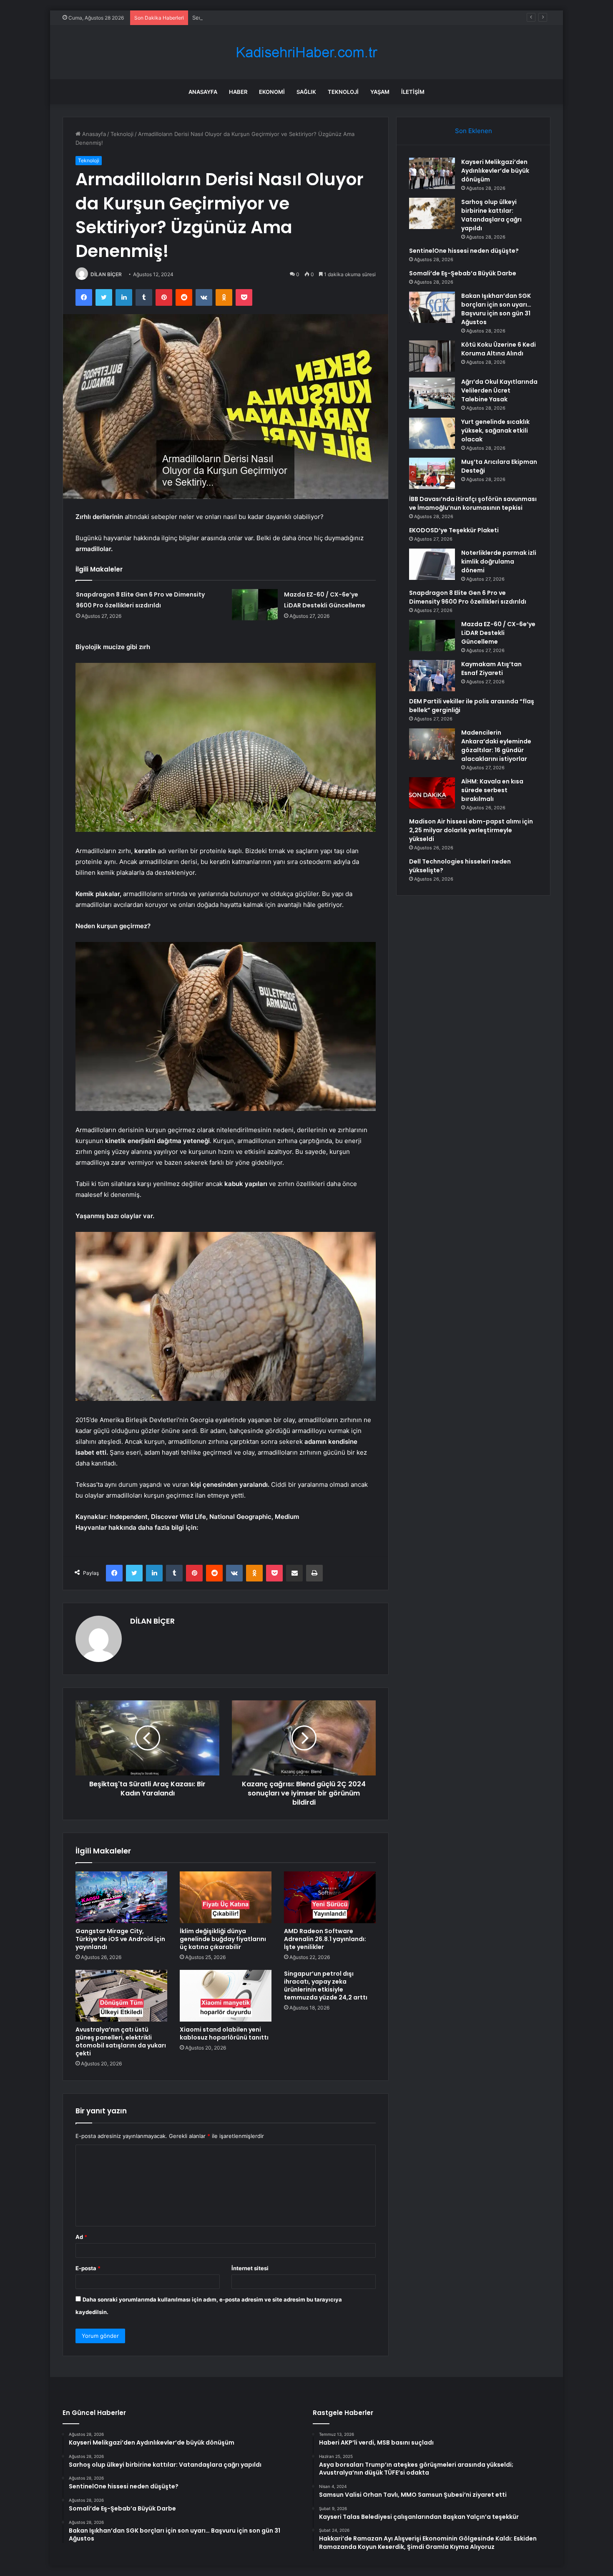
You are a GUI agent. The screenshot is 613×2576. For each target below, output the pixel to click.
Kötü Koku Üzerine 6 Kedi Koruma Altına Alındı (499, 349)
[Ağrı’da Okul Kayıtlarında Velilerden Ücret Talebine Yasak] (432, 393)
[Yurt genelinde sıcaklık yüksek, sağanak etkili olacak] (432, 433)
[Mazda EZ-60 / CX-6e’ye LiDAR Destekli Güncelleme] (255, 605)
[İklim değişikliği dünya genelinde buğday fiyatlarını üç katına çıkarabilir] (226, 1897)
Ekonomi (272, 92)
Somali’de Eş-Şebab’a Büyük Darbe (463, 273)
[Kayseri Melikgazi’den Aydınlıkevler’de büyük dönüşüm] (432, 173)
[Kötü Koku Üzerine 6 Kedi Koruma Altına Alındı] (432, 356)
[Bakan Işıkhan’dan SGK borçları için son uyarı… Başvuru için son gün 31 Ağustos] (432, 307)
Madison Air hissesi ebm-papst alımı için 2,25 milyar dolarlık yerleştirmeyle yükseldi (471, 830)
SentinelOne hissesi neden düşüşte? (240, 18)
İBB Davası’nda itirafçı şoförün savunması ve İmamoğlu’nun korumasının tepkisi (473, 503)
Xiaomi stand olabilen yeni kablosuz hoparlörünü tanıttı (224, 2033)
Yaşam (380, 92)
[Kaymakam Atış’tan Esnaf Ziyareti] (432, 676)
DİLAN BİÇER (106, 274)
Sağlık (306, 92)
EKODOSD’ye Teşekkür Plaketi (454, 530)
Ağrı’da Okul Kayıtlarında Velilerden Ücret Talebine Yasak (499, 390)
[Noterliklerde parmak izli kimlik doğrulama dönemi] (432, 564)
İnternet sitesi (250, 2268)
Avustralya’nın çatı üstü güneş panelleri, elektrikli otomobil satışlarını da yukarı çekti (121, 2041)
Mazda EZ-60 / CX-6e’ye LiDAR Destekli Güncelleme (498, 633)
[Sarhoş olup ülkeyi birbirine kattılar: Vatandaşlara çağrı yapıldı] (432, 213)
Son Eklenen (474, 131)
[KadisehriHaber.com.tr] (306, 52)
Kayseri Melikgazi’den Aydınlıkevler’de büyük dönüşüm (495, 171)
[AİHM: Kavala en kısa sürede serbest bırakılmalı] (432, 793)
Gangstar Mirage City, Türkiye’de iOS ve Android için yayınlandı (120, 1939)
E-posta (88, 2268)
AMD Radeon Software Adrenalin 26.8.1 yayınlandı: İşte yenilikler (325, 1939)
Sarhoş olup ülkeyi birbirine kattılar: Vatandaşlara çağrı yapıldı (491, 215)
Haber (238, 92)
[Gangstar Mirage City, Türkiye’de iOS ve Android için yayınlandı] (121, 1897)
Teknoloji (343, 92)
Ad (81, 2237)
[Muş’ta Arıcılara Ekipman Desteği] (432, 473)
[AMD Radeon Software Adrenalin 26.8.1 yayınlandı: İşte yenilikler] (330, 1897)
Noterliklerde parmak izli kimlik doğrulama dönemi (499, 562)
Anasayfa (203, 92)
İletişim (413, 92)
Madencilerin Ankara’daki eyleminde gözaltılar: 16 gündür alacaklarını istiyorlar (496, 746)
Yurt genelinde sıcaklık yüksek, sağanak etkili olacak (495, 431)
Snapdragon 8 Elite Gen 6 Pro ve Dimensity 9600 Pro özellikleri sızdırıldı (468, 597)
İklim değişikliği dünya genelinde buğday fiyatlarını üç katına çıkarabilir (223, 1939)
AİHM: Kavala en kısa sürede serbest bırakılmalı (492, 790)
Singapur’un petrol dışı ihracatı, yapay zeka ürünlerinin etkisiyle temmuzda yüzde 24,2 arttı (326, 1986)
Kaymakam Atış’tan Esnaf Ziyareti (491, 669)
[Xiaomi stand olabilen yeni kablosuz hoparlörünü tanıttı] (226, 1996)
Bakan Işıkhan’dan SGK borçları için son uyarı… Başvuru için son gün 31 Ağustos (496, 309)
